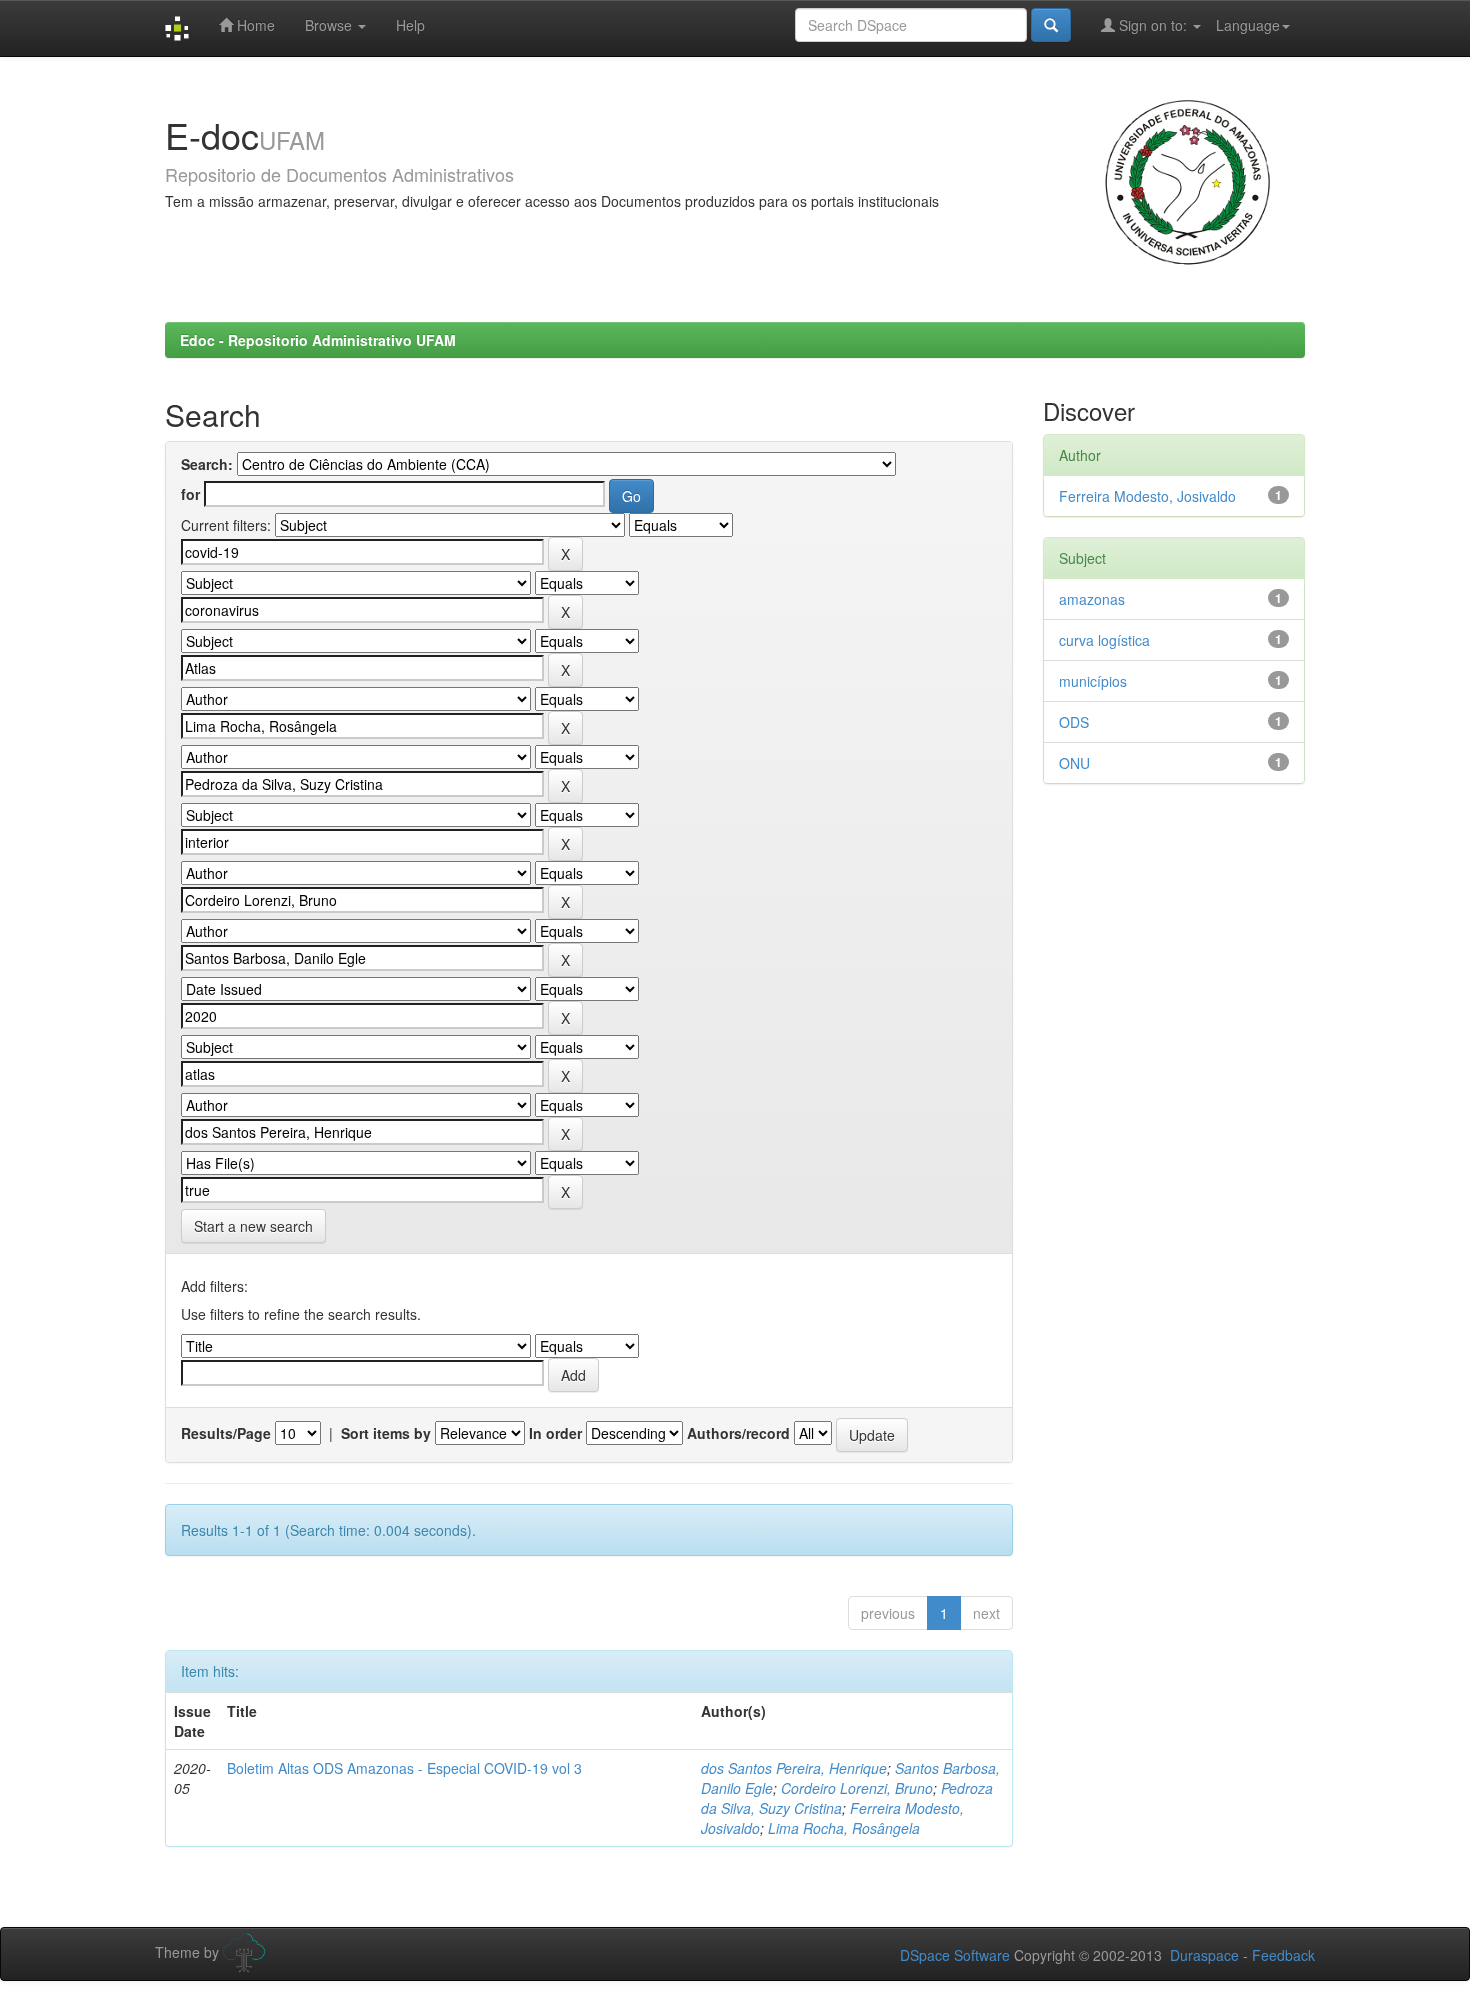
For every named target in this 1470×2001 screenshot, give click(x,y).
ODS (1074, 722)
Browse (330, 25)
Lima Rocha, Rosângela (844, 1828)
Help (410, 25)
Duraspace (1204, 1955)
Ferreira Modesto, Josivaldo (1147, 496)
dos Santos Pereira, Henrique (794, 1768)
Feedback (1283, 1955)
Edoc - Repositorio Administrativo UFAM (318, 340)
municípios (1093, 681)
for (190, 494)
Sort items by (386, 1433)
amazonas (1092, 599)
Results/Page (226, 1433)
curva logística (1104, 640)
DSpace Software (955, 1955)
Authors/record (738, 1433)
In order (555, 1433)
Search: (207, 464)
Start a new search (253, 1226)
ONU (1074, 763)
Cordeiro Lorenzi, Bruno (857, 1788)
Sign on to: (1153, 25)
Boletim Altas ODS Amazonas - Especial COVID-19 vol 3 (404, 1768)
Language (1248, 25)
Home (254, 25)
